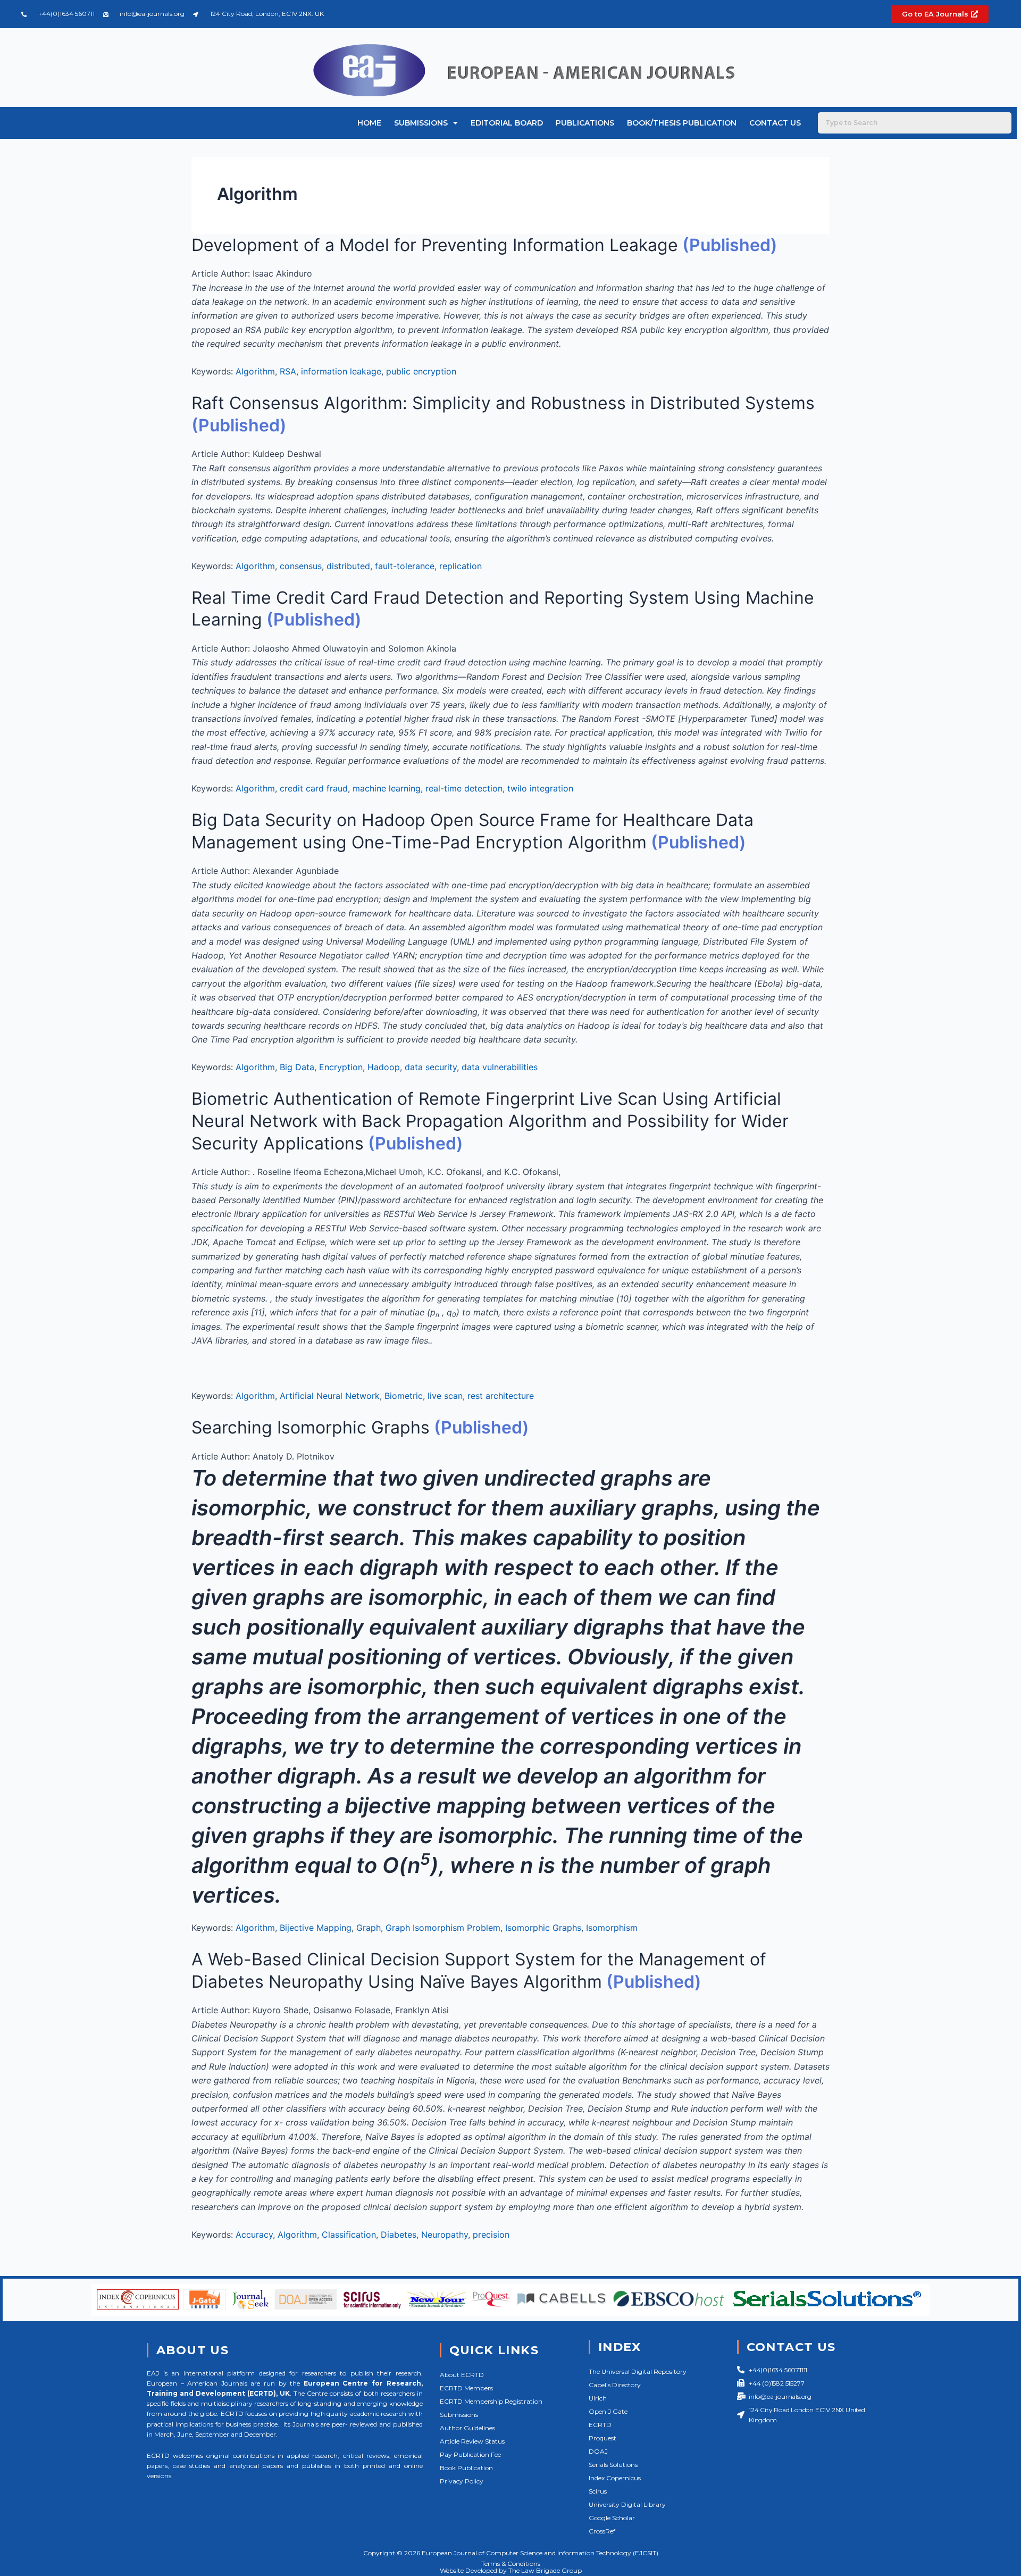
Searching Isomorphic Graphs (311, 1427)
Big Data (297, 1067)
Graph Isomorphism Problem (443, 1928)
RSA (288, 371)
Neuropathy (445, 2235)
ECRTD (600, 2425)
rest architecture (501, 1396)
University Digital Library (627, 2504)
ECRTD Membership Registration (491, 2401)
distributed (348, 566)
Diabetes (399, 2235)
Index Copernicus (615, 2478)
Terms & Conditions (511, 2564)
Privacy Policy (462, 2481)
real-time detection (464, 788)
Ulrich (598, 2398)
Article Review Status (472, 2441)
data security (431, 1067)
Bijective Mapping (316, 1928)
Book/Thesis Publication (682, 123)
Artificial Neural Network (330, 1396)
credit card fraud (314, 788)
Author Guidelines (467, 2428)
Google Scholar (612, 2518)
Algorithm (255, 371)
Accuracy (254, 2235)
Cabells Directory (615, 2385)
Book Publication (466, 2468)
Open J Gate (608, 2411)
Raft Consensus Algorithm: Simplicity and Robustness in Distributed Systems (503, 403)
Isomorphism (612, 1928)
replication (461, 566)
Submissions (421, 123)
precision (491, 2235)
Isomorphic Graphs (543, 1928)
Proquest (602, 2438)
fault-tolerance (405, 566)
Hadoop (384, 1067)
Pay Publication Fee (470, 2454)
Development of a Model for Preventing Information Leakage (435, 245)
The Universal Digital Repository (638, 2371)
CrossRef (602, 2531)
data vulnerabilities (500, 1067)
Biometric (404, 1396)
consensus (301, 566)
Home (369, 123)
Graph (369, 1928)
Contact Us (775, 123)
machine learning (387, 788)
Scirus (598, 2491)
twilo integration (540, 788)
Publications (585, 123)
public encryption (421, 371)
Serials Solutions (613, 2465)
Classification (349, 2235)
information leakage (341, 371)
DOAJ (598, 2451)
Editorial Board (507, 123)
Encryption (341, 1067)
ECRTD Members (466, 2388)
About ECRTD (462, 2375)
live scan (445, 1396)
